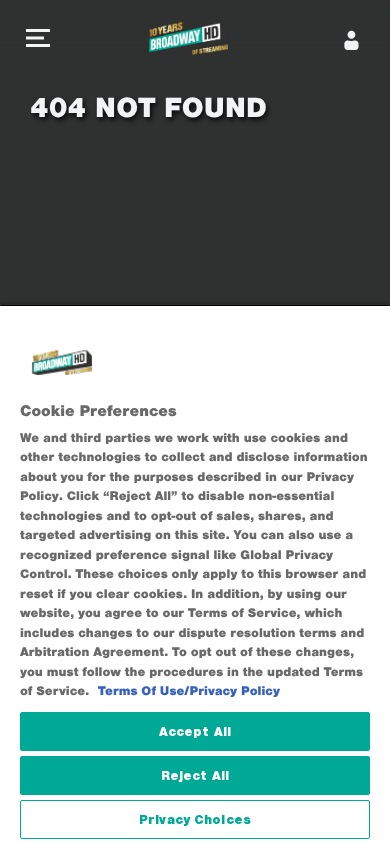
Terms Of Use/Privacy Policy (189, 691)
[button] (38, 40)
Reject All (195, 775)
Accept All (195, 731)
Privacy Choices (195, 819)
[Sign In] (352, 40)
